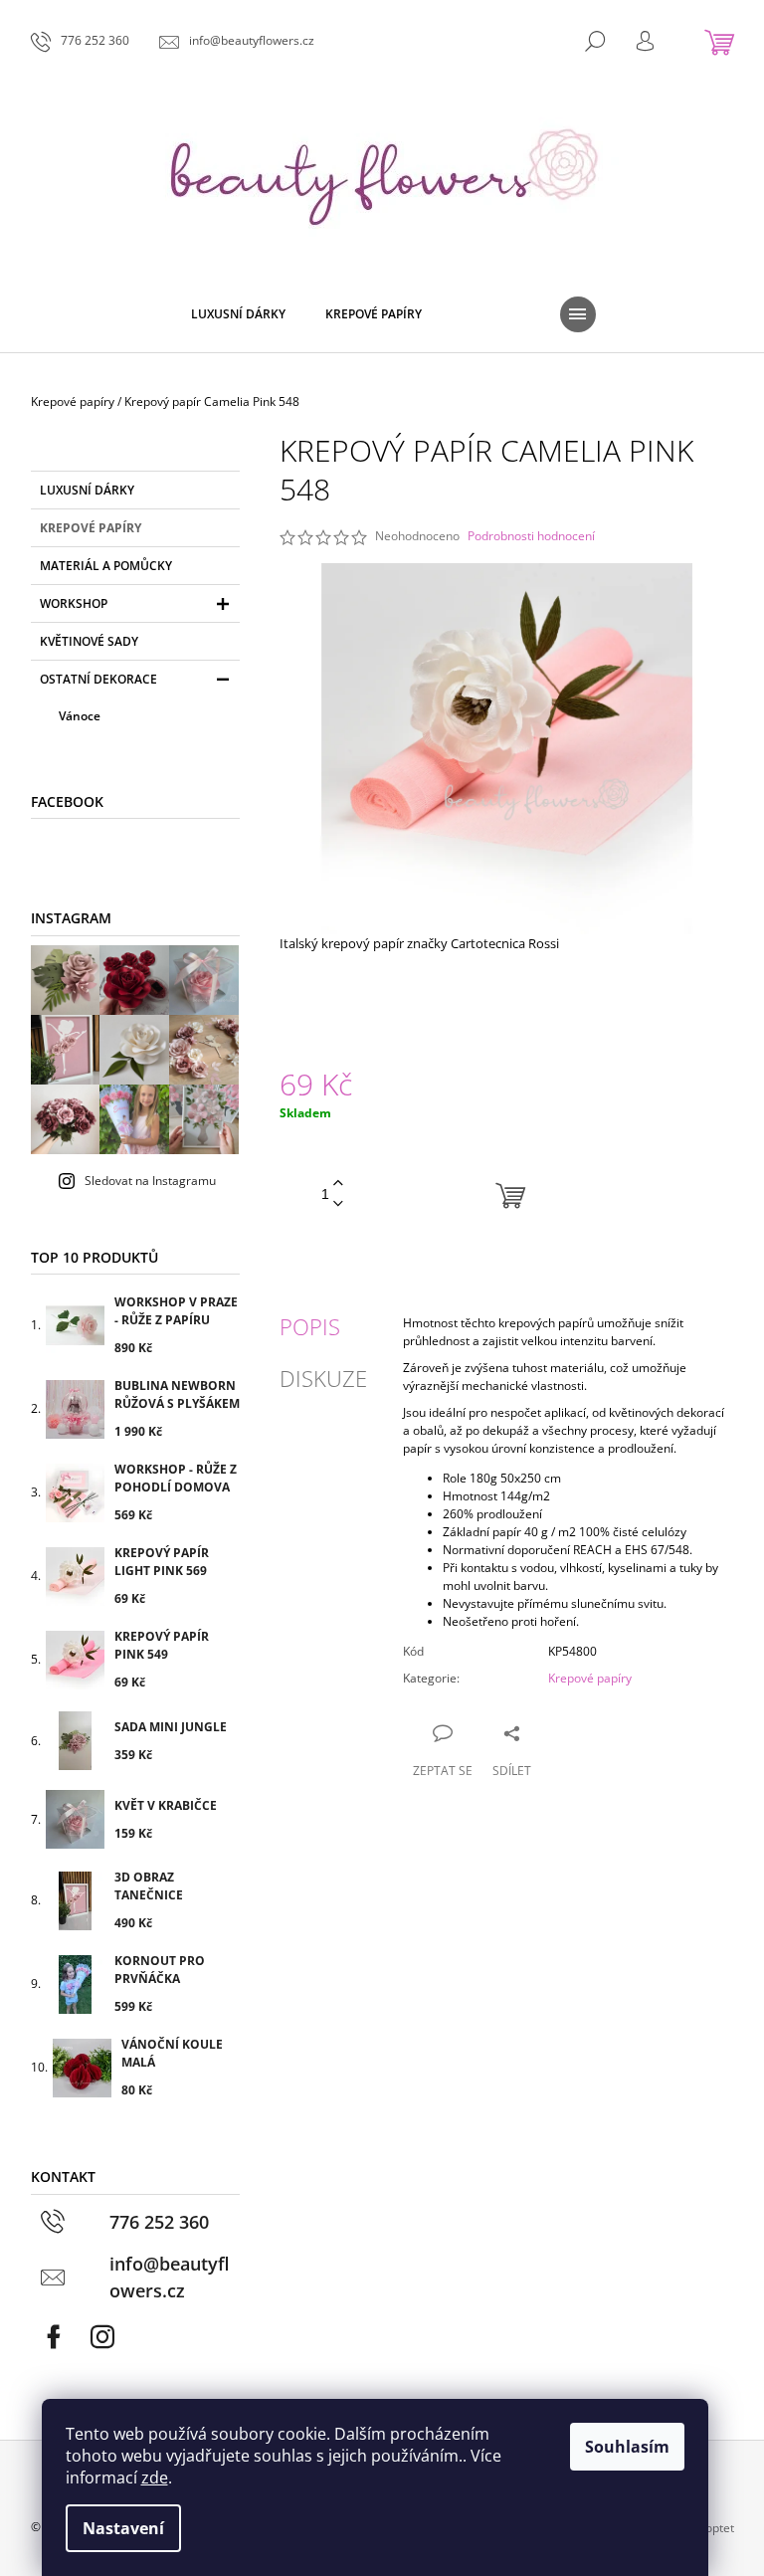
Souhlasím (627, 2447)
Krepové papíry (91, 528)
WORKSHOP (74, 603)
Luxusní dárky (87, 490)
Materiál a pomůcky (106, 566)
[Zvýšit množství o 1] (338, 1184)
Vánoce (80, 716)
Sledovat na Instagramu (150, 1181)
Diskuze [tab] (323, 1378)
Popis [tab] (310, 1326)
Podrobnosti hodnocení (531, 536)
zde (155, 2477)
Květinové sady (89, 641)
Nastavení (123, 2528)
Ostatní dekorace (98, 679)
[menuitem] (238, 314)
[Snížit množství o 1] (338, 1204)
